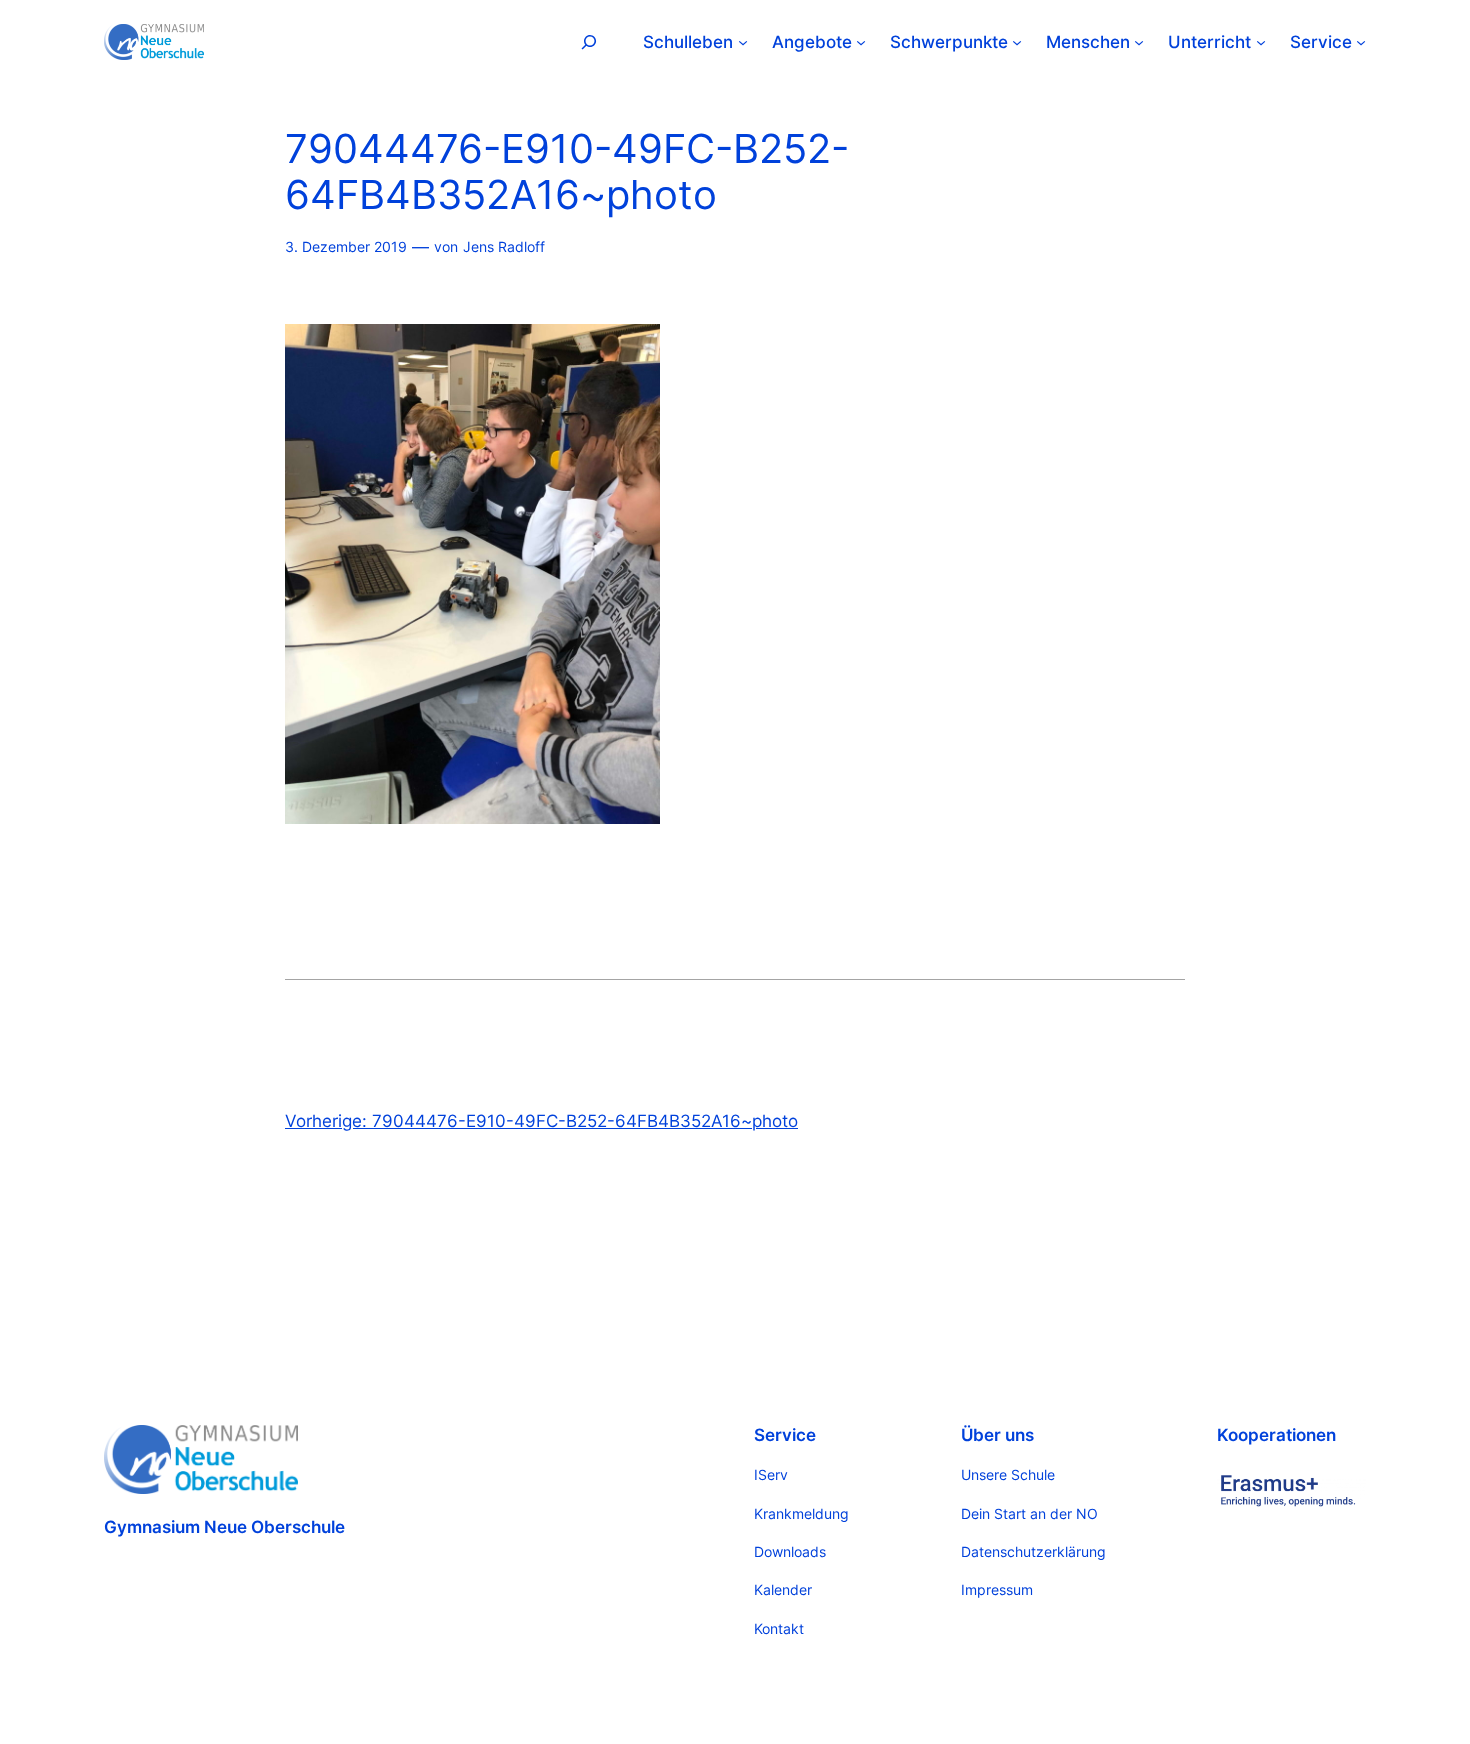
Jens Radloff (504, 246)
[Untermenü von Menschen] (1139, 42)
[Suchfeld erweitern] (589, 41)
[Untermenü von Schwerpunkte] (1017, 42)
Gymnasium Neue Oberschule (224, 1527)
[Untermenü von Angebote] (861, 42)
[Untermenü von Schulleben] (743, 42)
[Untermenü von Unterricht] (1261, 42)
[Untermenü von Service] (1361, 42)
